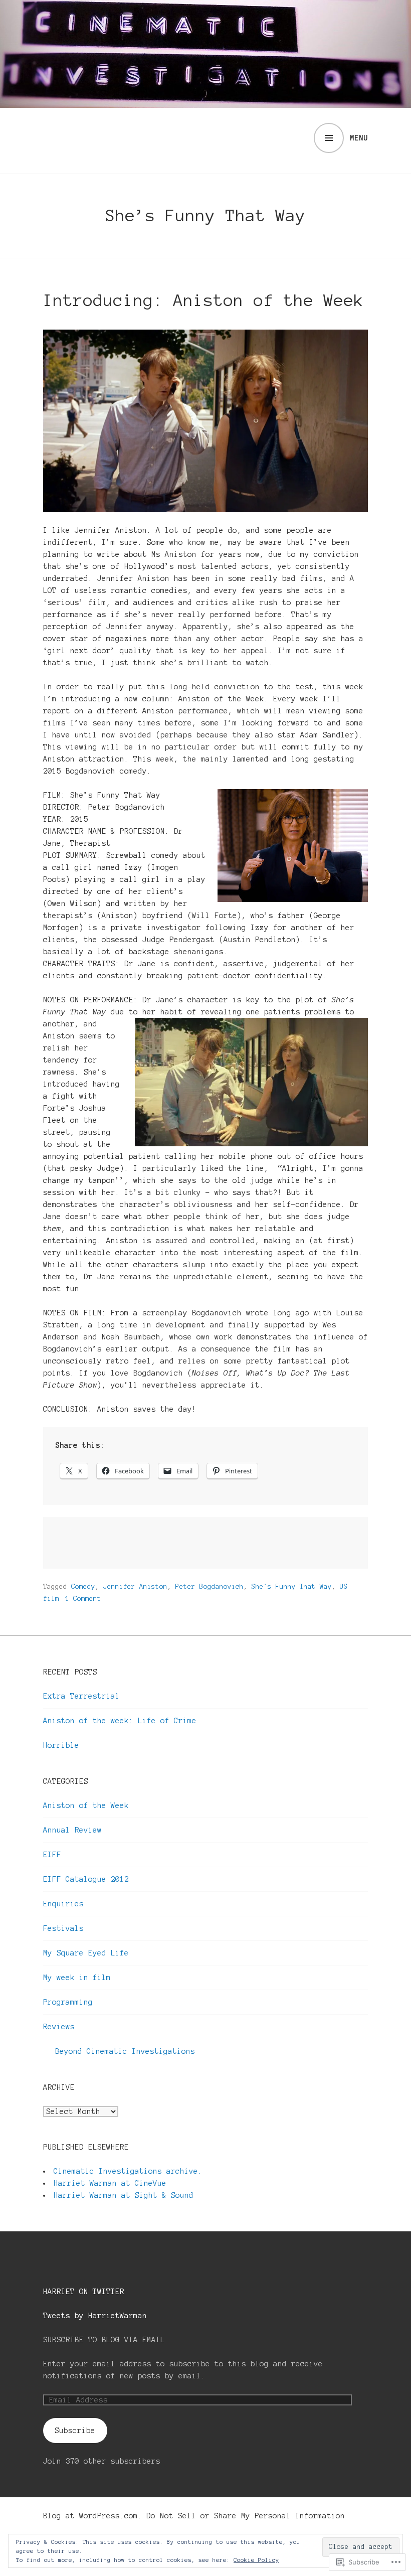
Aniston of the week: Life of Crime (120, 1721)
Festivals (63, 1928)
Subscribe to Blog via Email (104, 2340)
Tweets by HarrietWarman (95, 2316)
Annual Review (72, 1830)
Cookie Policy (256, 2560)
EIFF (52, 1855)
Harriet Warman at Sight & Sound (124, 2195)
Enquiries (63, 1904)
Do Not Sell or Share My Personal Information (246, 2516)
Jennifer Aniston (135, 1587)
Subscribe (75, 2431)
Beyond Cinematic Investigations (125, 2051)
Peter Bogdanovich (210, 1587)
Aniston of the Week (86, 1805)
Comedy (83, 1587)
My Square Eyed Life (86, 1953)
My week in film (77, 1978)
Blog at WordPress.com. (93, 2516)
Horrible (61, 1745)
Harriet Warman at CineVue (110, 2183)
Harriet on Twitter (84, 2292)
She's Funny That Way (292, 1587)
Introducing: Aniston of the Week (203, 300)
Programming (68, 2002)
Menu (359, 138)
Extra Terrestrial (81, 1696)
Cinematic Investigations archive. (128, 2171)
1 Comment (83, 1599)
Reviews (59, 2027)
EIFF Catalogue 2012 (86, 1879)
